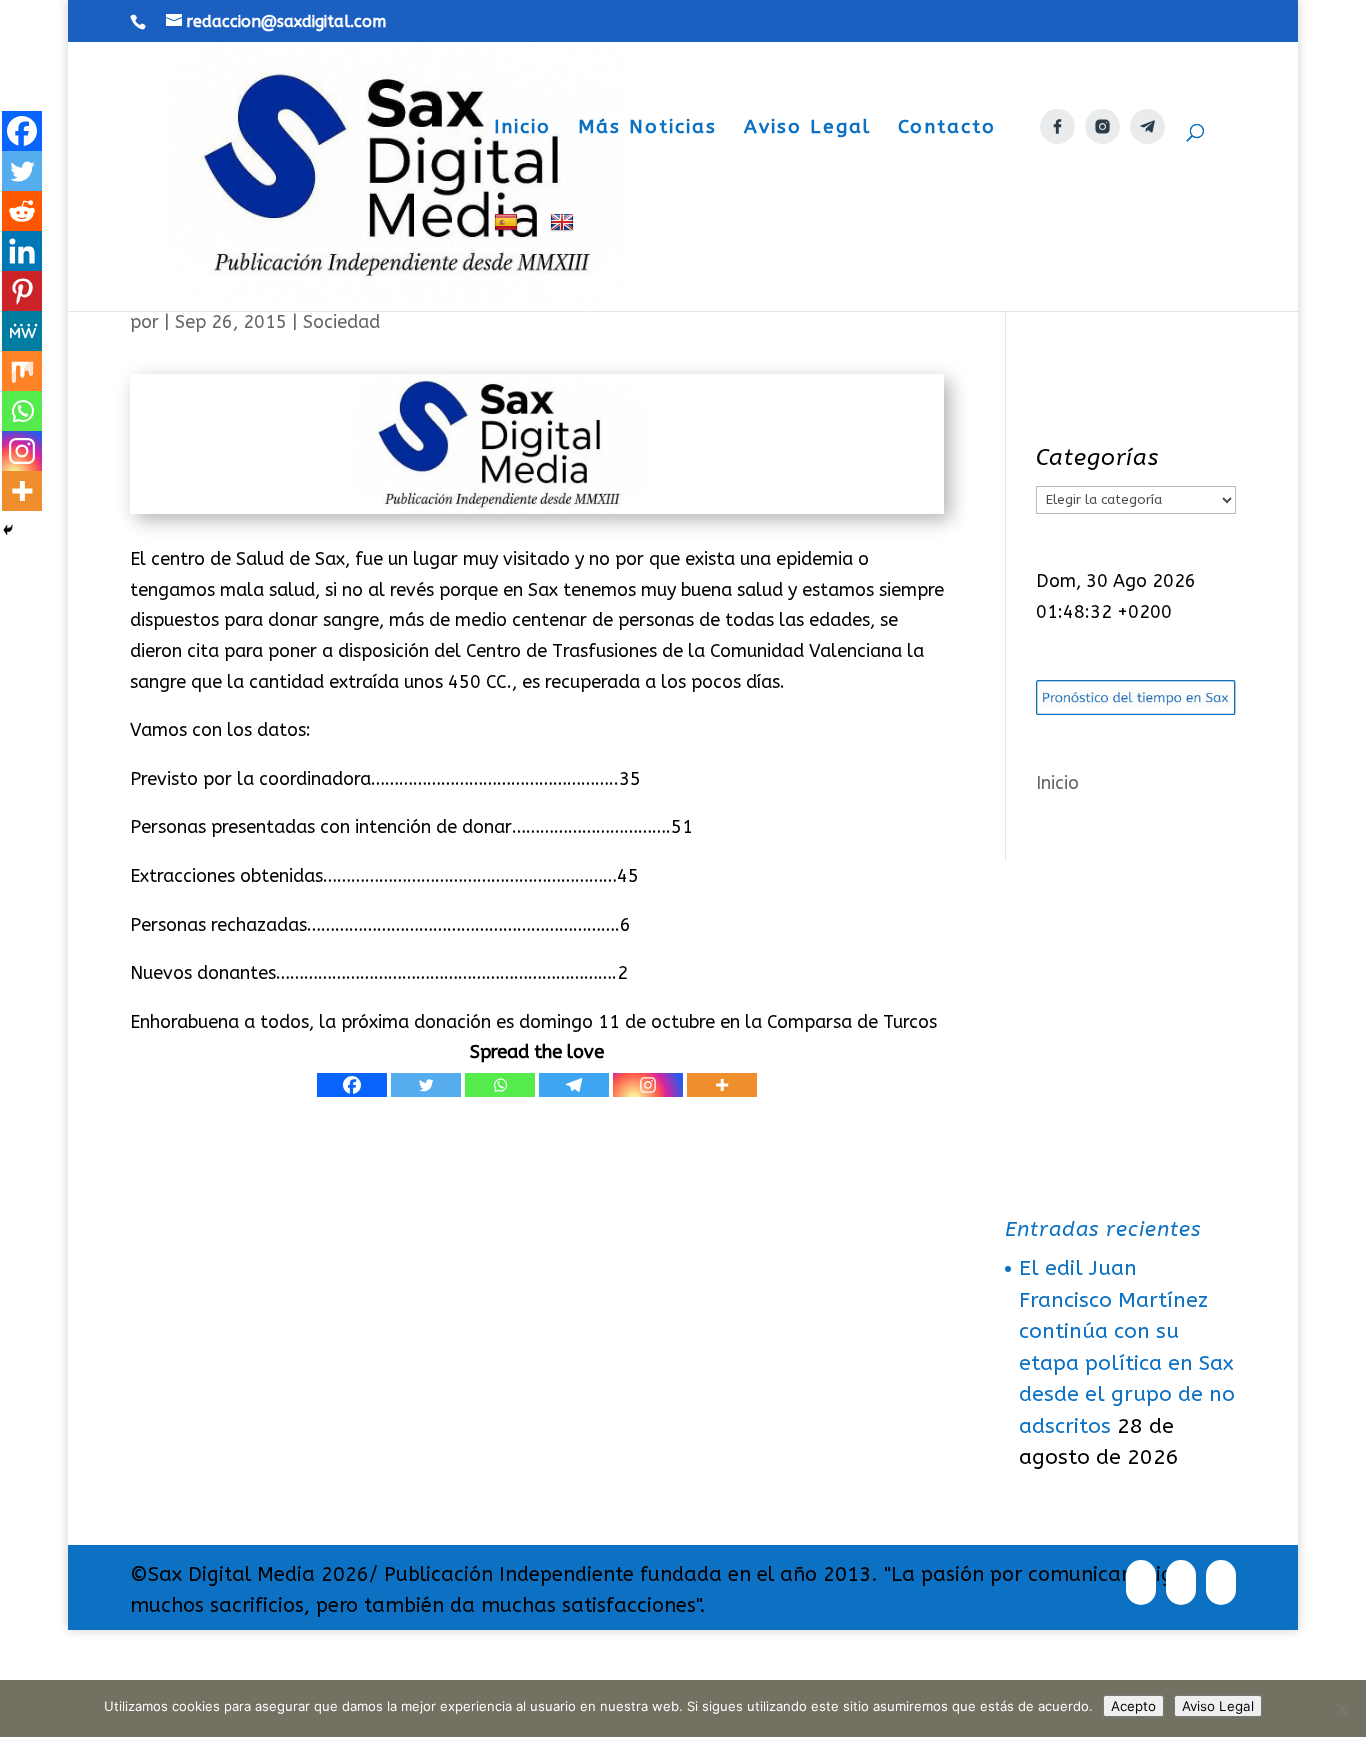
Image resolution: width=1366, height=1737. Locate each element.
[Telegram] (574, 1085)
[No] (1341, 1709)
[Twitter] (426, 1085)
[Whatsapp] (500, 1085)
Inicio (522, 129)
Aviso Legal (807, 129)
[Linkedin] (22, 251)
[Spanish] (508, 261)
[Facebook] (352, 1085)
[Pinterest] (22, 291)
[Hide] (8, 530)
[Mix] (22, 371)
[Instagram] (648, 1085)
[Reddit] (22, 211)
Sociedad (341, 322)
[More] (722, 1085)
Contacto (947, 129)
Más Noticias (647, 129)
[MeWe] (22, 331)
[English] (564, 261)
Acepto (1133, 1706)
